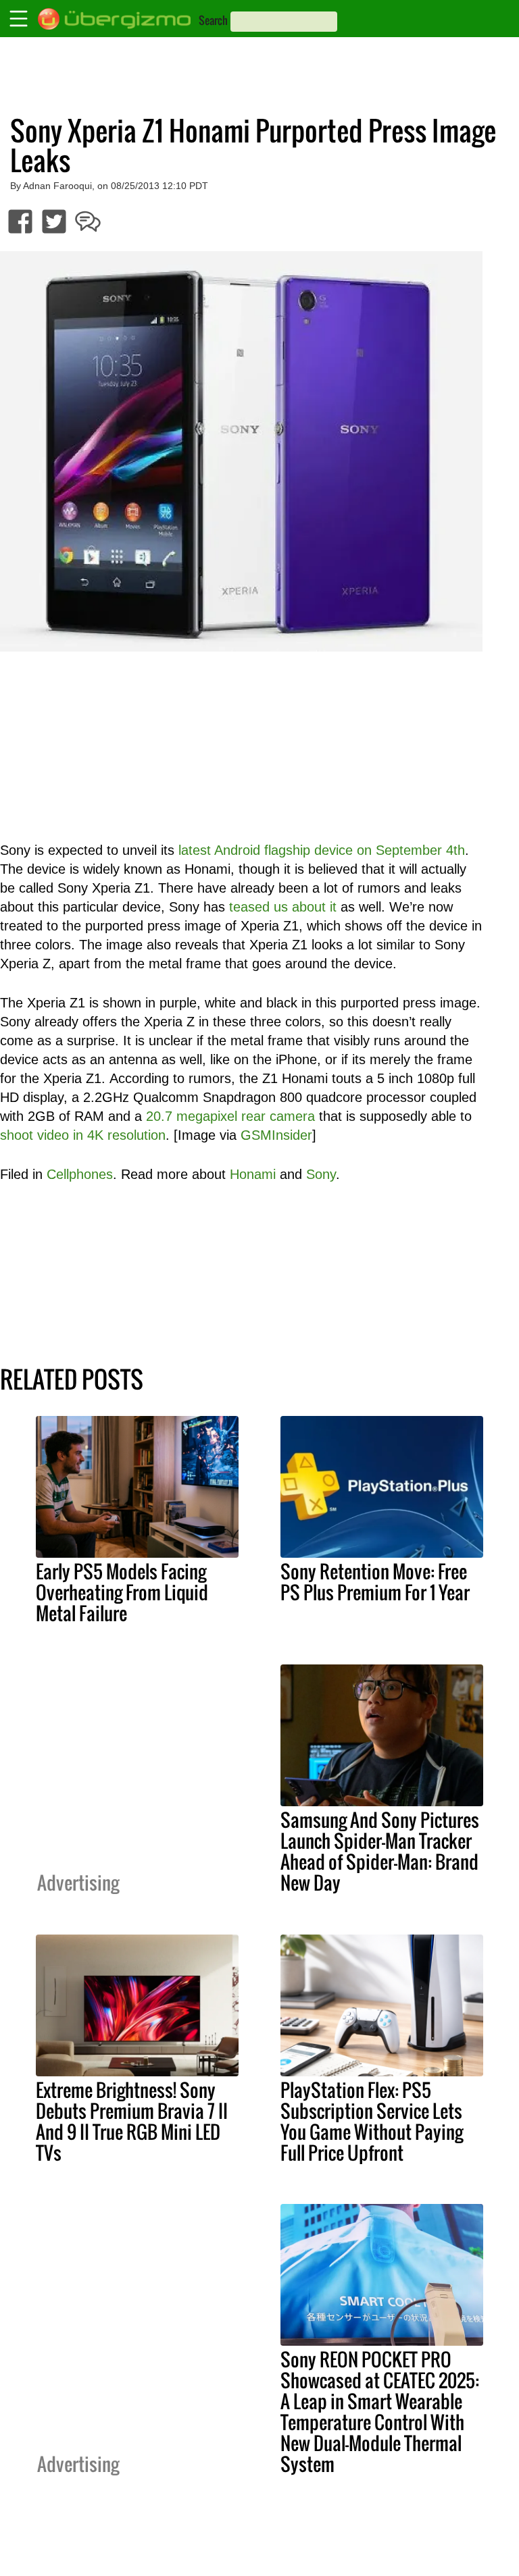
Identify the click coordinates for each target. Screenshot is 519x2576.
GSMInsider (276, 1135)
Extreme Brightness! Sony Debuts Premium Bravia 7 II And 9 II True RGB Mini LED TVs (132, 2121)
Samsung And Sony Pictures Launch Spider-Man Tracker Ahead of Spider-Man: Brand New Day (380, 1851)
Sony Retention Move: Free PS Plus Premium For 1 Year (375, 1582)
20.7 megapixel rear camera (230, 1116)
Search (213, 20)
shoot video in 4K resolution (83, 1135)
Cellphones (80, 1174)
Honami (253, 1174)
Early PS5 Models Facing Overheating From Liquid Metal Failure (122, 1592)
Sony (321, 1174)
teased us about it (283, 907)
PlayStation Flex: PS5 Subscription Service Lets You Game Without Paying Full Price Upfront (372, 2121)
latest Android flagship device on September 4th (322, 850)
